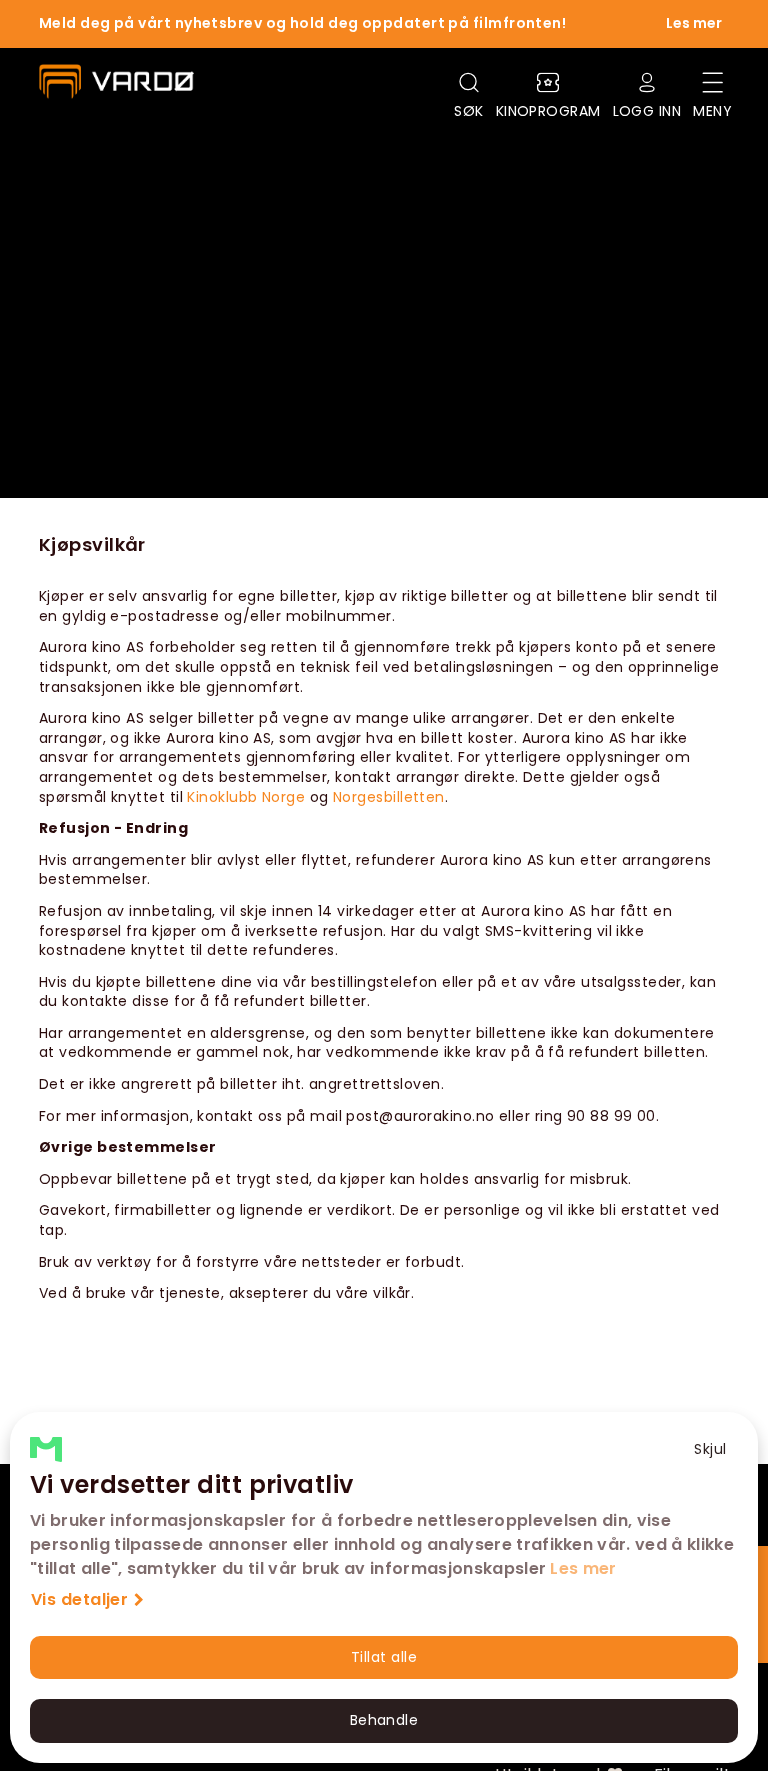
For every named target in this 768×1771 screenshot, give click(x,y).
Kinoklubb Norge (246, 797)
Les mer (583, 1568)
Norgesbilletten (389, 797)
